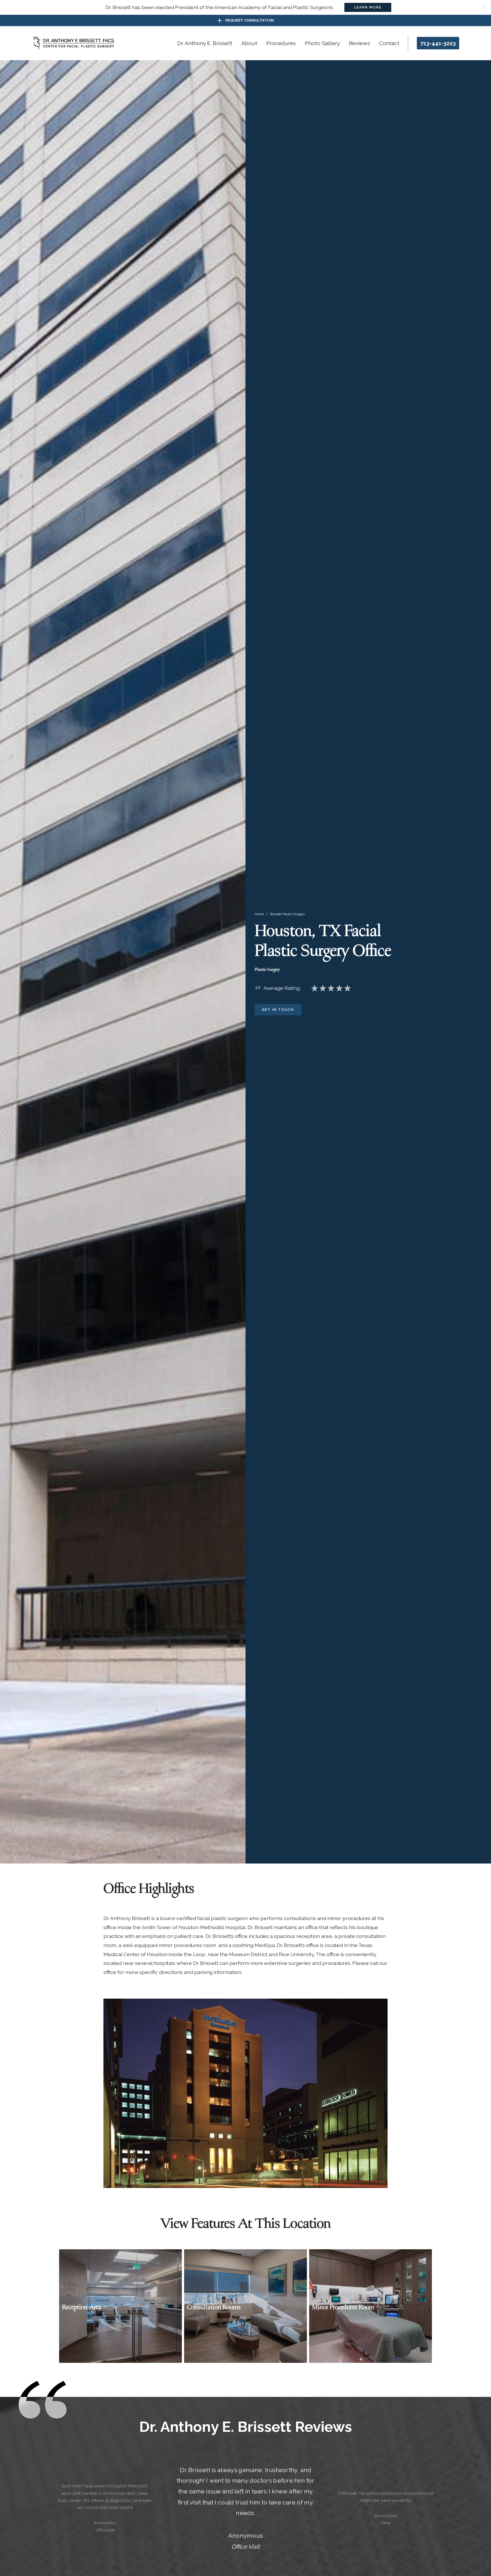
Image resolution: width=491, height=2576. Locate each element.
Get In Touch (278, 1010)
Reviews (359, 43)
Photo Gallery (322, 43)
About (249, 43)
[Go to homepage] (75, 43)
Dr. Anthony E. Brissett (205, 43)
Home (259, 914)
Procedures (281, 43)
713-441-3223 (438, 43)
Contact (389, 43)
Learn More (368, 7)
